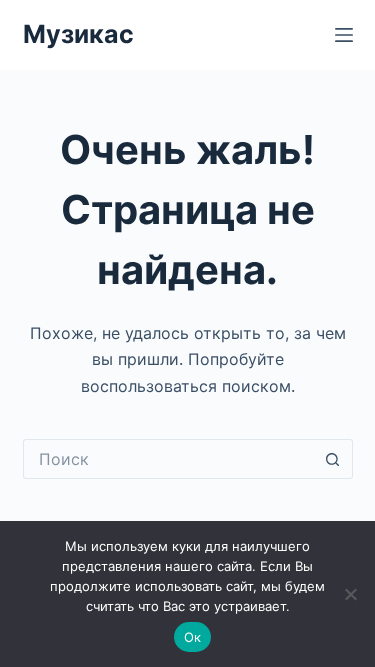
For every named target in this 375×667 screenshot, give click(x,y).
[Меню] (344, 35)
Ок (193, 637)
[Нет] (350, 594)
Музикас (78, 34)
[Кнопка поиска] (333, 459)
